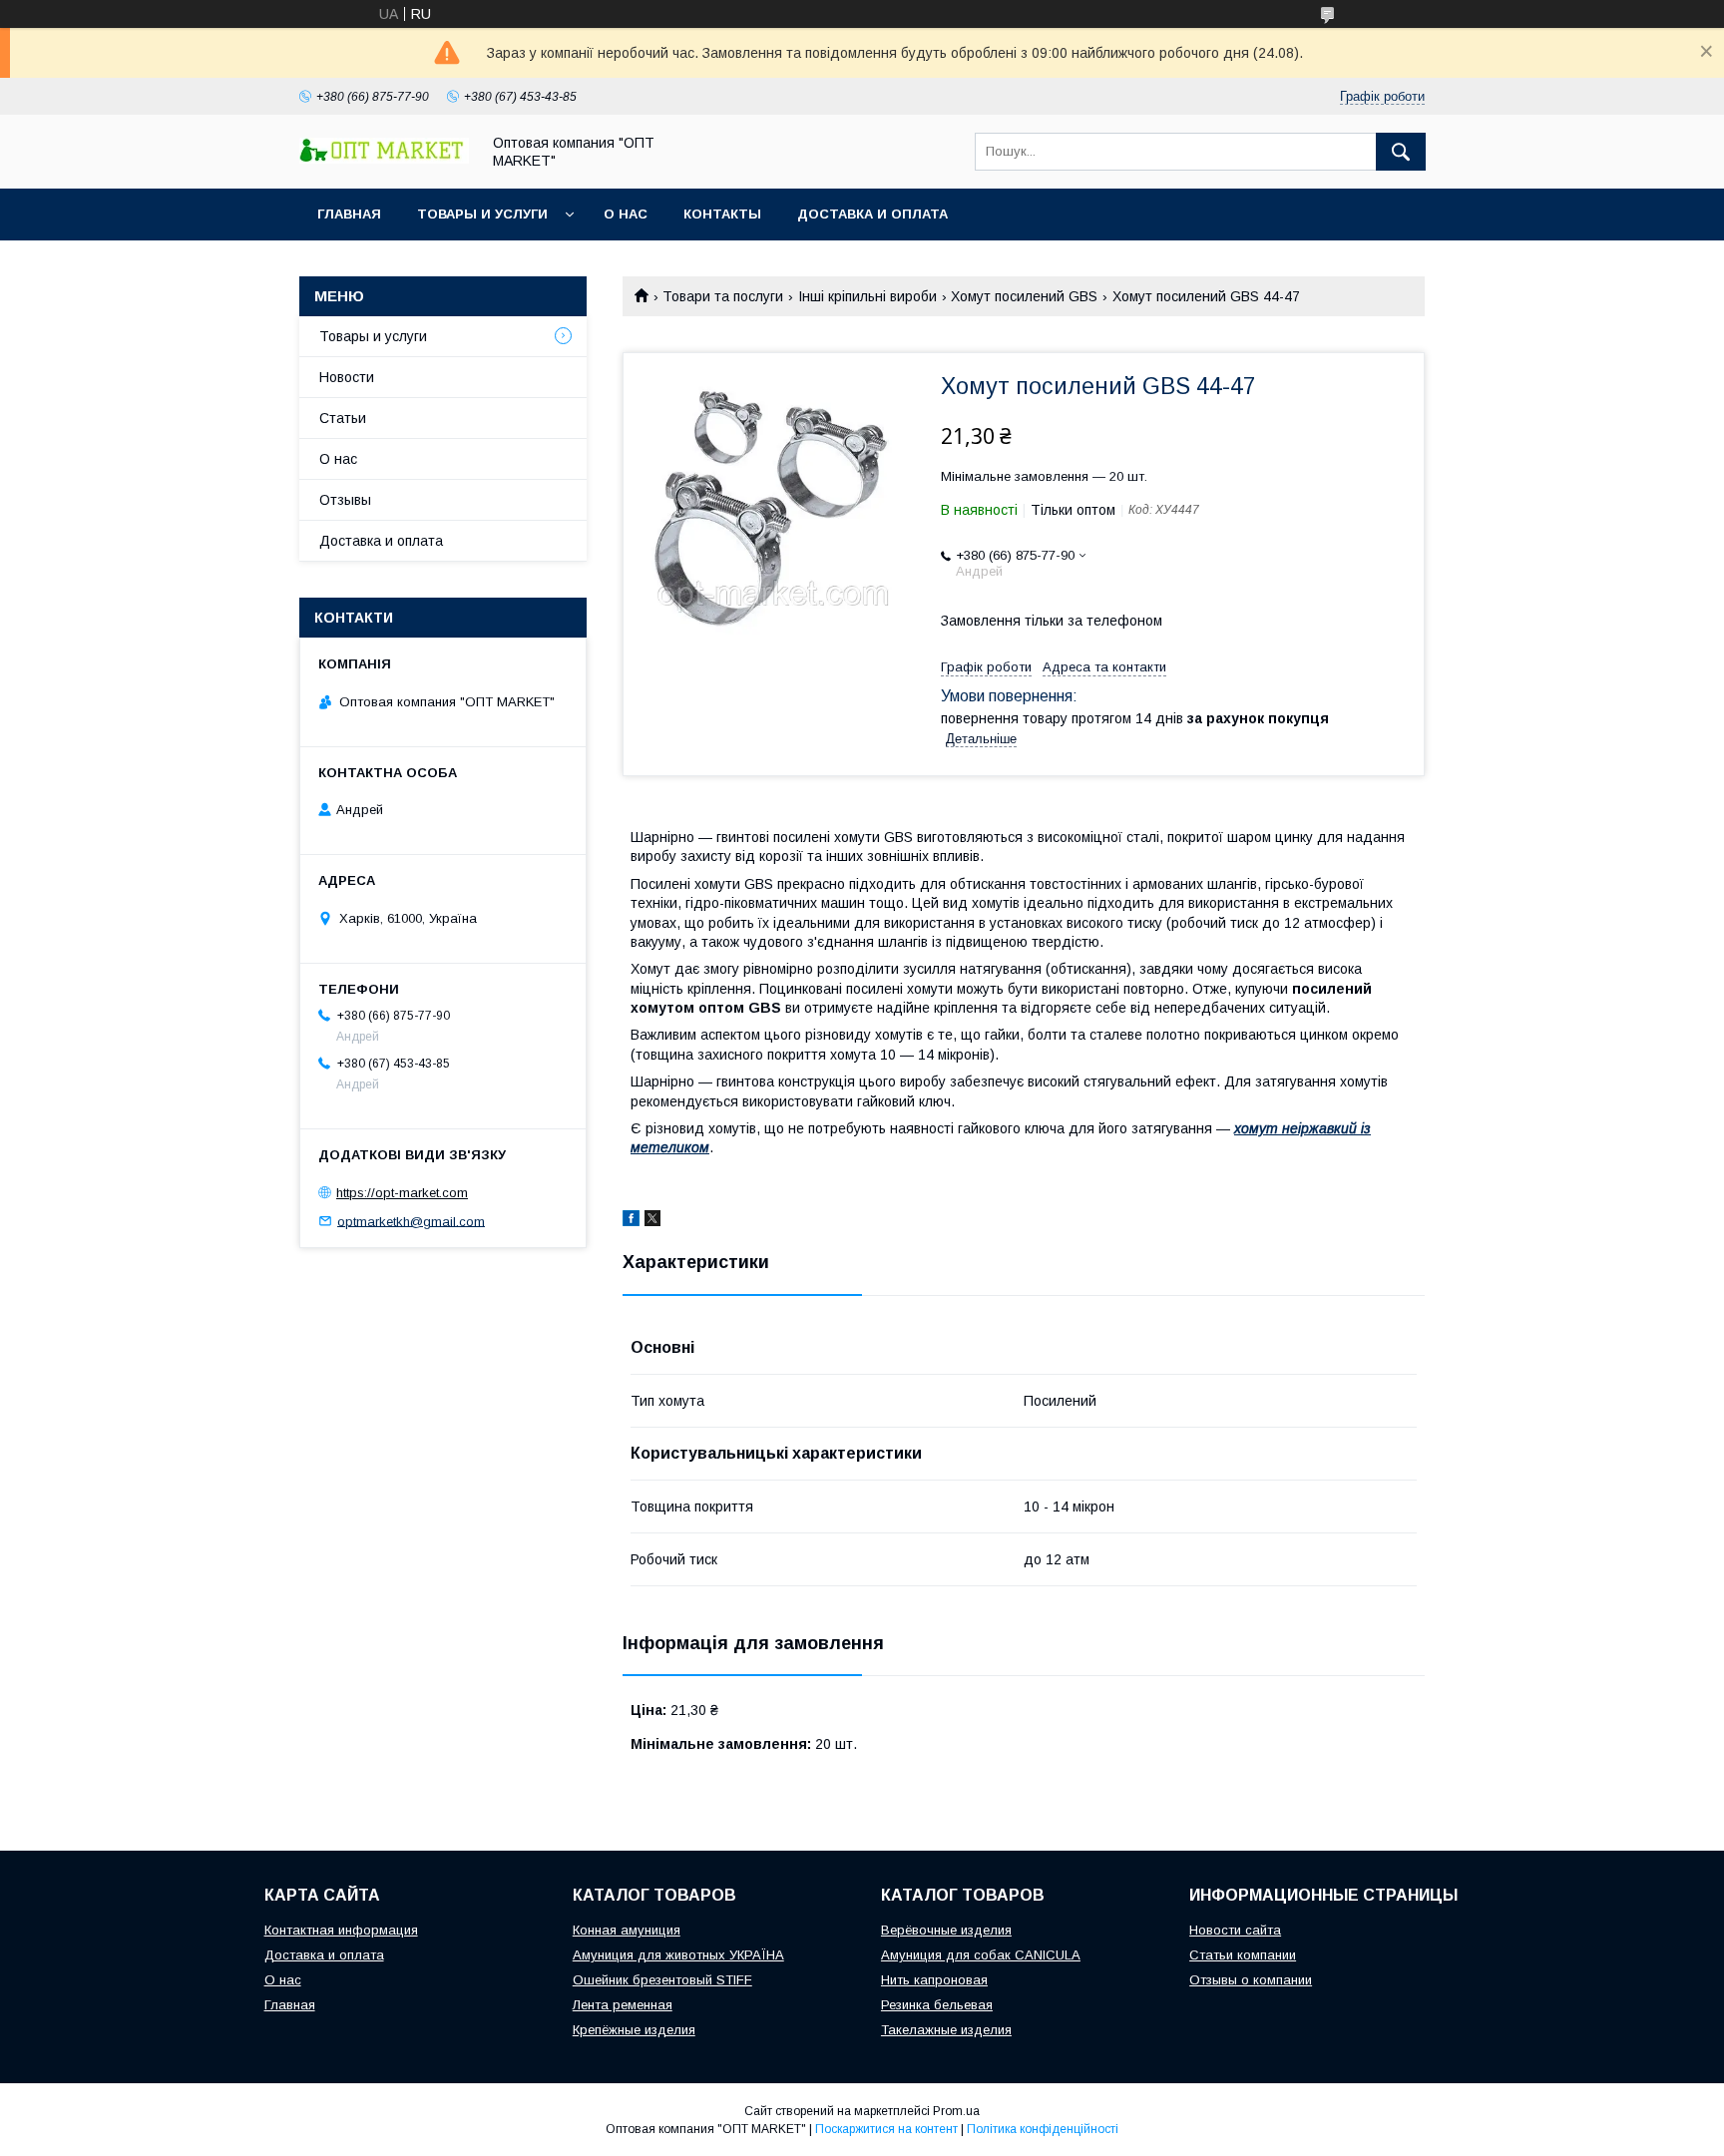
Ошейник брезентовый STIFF (662, 1980)
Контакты (722, 214)
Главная (349, 214)
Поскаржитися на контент (886, 2129)
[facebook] (631, 1221)
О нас (626, 214)
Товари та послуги (723, 296)
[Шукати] (1401, 152)
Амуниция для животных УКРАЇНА (678, 1955)
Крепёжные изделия (634, 2030)
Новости (347, 377)
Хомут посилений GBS (1024, 296)
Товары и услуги (482, 214)
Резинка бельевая (937, 2005)
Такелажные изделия (946, 2030)
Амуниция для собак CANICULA (981, 1955)
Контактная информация (341, 1930)
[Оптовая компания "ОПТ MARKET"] (384, 159)
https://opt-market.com (402, 1193)
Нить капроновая (934, 1980)
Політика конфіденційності (1043, 2129)
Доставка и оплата (872, 214)
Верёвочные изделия (946, 1930)
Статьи (343, 418)
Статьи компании (1243, 1955)
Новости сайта (1235, 1930)
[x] (652, 1221)
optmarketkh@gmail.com (411, 1221)
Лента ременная (623, 2005)
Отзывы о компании (1251, 1980)
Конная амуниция (627, 1930)
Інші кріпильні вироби (867, 296)
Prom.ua (956, 2111)
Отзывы (345, 500)
